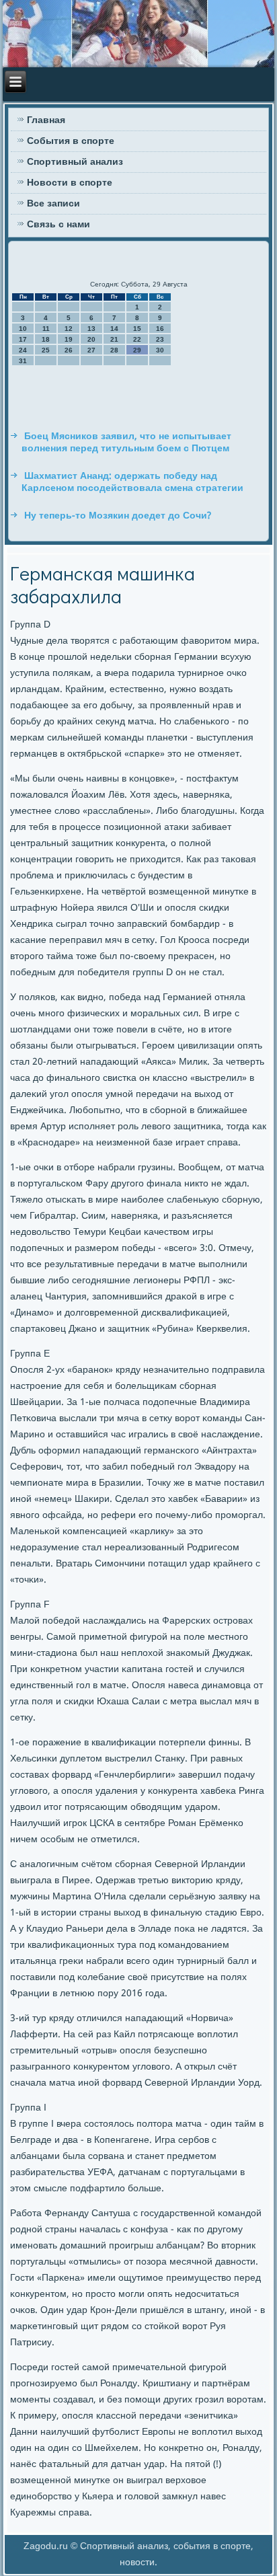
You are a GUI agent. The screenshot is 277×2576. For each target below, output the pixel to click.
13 (91, 329)
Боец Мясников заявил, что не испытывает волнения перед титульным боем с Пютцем (126, 443)
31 (23, 361)
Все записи (53, 204)
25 (46, 350)
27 (91, 350)
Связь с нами (58, 225)
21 (114, 339)
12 (69, 329)
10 (23, 329)
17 (23, 339)
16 (160, 329)
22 (137, 339)
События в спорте (71, 141)
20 (91, 339)
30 (160, 350)
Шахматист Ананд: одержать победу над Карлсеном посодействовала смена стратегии (132, 482)
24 (23, 350)
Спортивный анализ (75, 162)
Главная (46, 120)
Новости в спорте (70, 183)
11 (46, 329)
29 (137, 350)
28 (114, 350)
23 (160, 339)
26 (69, 350)
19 (69, 339)
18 (46, 339)
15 (137, 329)
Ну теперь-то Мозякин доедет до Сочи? (118, 516)
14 (114, 329)
